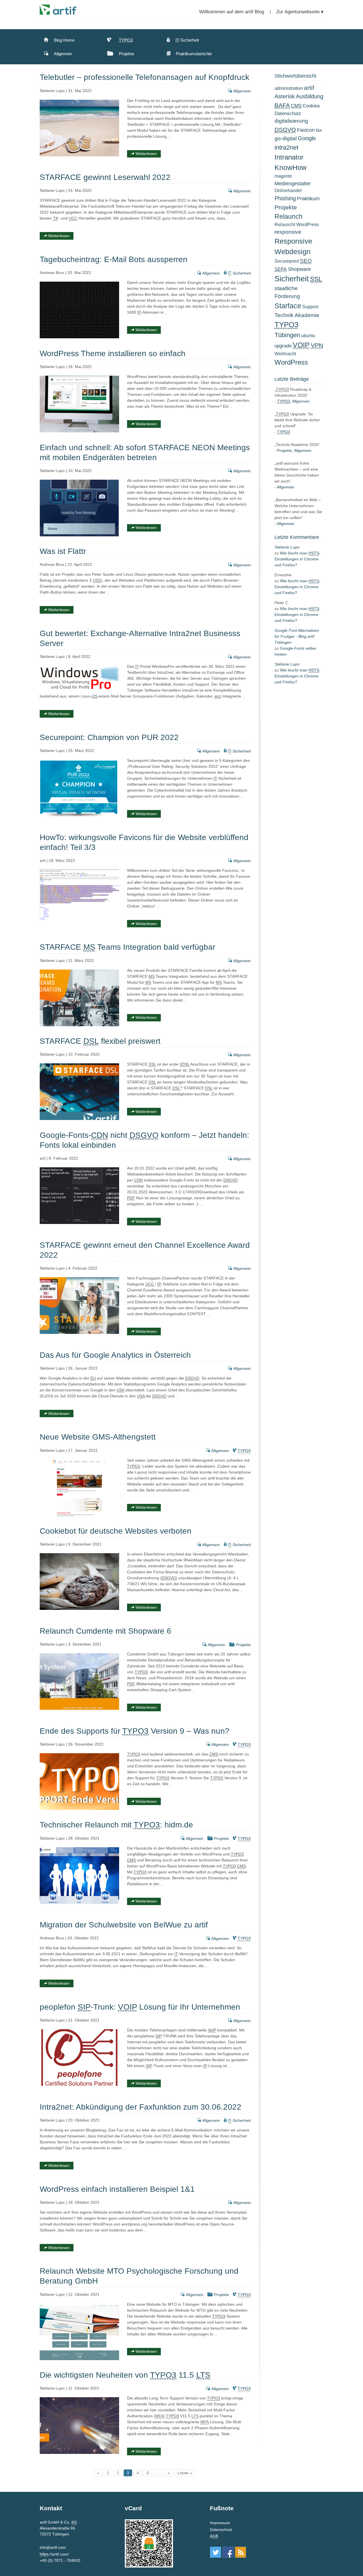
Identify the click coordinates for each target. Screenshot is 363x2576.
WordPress (291, 362)
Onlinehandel (288, 191)
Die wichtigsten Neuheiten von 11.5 (125, 2375)
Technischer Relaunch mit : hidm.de (116, 1825)
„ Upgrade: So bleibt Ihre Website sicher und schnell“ (297, 420)
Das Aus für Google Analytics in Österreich (115, 1355)
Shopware (299, 269)
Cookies (311, 106)
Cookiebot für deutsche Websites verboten (116, 1531)
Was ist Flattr (63, 551)
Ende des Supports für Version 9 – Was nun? (135, 1731)
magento (283, 176)
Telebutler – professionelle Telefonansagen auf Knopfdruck (144, 77)
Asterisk (285, 96)
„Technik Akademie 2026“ (297, 445)
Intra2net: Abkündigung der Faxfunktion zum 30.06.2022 (141, 2107)
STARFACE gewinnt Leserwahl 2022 (105, 177)
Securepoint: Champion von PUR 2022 (109, 737)
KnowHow (291, 168)
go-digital (286, 138)
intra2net (286, 147)
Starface (288, 306)
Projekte (126, 54)
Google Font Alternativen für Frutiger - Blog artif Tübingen (297, 636)
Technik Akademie (297, 315)
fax (319, 130)
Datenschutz (288, 113)
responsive (288, 232)
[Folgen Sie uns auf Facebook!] (228, 2552)
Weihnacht (285, 354)
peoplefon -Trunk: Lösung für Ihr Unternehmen (140, 2007)
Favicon (306, 130)
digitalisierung (291, 121)
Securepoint (287, 261)
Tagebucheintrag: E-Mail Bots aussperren (114, 259)
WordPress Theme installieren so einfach (113, 353)
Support (310, 307)
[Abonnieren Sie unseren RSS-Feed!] (240, 2552)
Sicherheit (292, 279)
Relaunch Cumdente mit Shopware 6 (105, 1631)
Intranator (289, 157)
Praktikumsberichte (193, 54)
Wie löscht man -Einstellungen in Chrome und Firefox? (297, 559)
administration (289, 88)
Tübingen (287, 335)
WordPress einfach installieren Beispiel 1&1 (117, 2189)
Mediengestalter (293, 183)
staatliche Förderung (287, 292)
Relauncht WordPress (297, 225)
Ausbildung (310, 96)
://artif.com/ (54, 2554)
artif (309, 88)
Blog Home (64, 40)
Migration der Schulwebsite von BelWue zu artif (124, 1925)
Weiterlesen (146, 154)
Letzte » (185, 2473)
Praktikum (308, 198)
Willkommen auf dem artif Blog (232, 12)
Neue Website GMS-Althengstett (98, 1437)
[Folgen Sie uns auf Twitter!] (216, 2552)
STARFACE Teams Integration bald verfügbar (127, 947)
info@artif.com (53, 2547)
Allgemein (62, 54)
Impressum (220, 2523)
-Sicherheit (187, 40)
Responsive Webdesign (293, 246)
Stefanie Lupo (287, 547)
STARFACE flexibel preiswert (100, 1041)
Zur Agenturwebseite (298, 12)
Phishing (285, 198)
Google (307, 138)
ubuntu (308, 336)
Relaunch (289, 216)
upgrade (283, 346)
